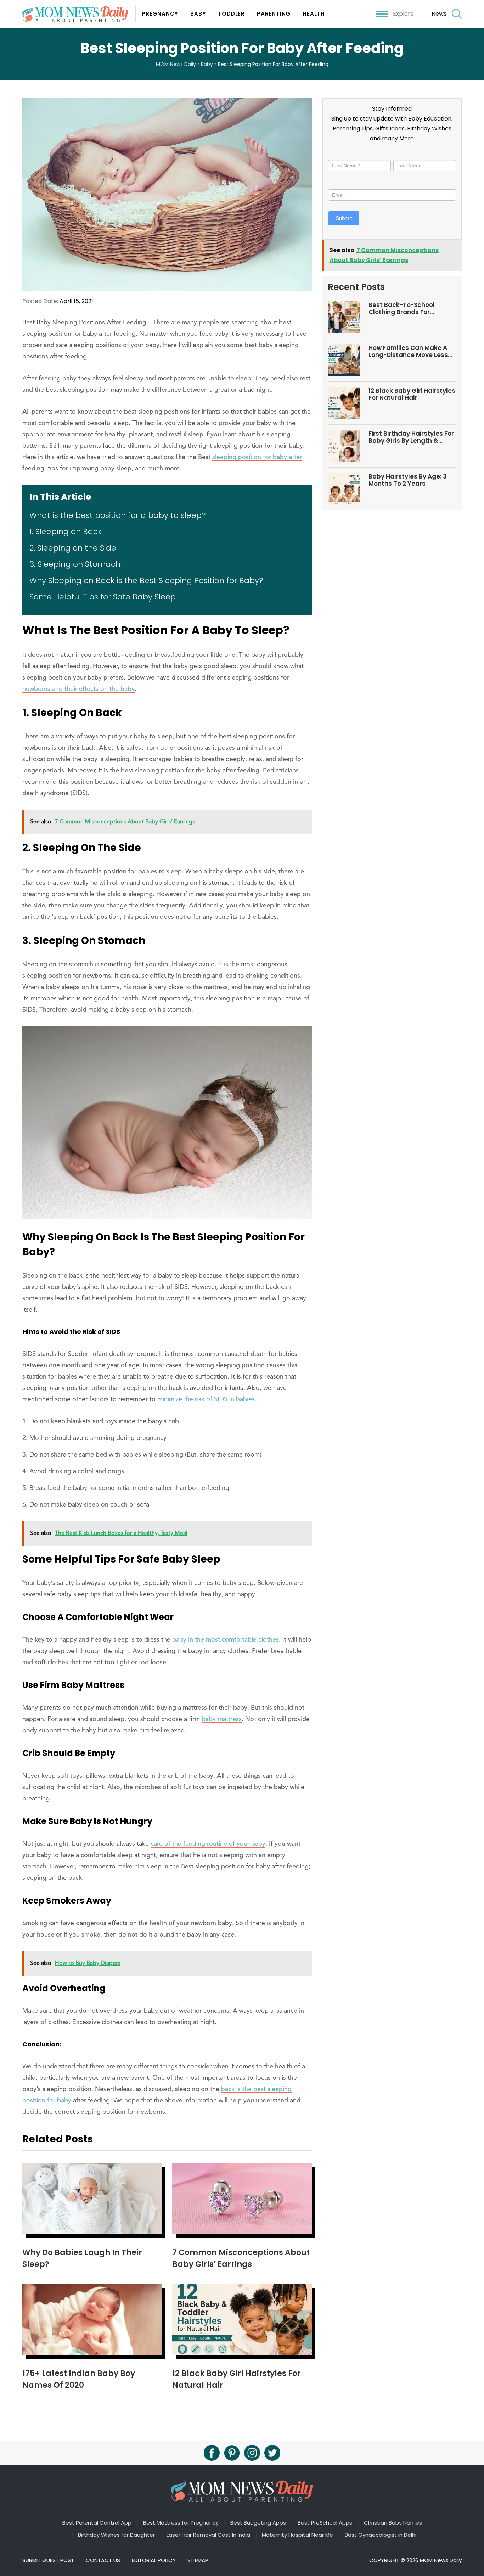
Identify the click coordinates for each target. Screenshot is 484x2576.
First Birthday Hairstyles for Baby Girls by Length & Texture (411, 437)
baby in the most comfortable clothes (226, 1640)
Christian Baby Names (393, 2523)
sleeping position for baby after (257, 457)
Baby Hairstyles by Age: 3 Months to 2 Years (408, 480)
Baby (198, 14)
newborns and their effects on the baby (78, 689)
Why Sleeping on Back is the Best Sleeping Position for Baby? (146, 580)
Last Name (406, 154)
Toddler (231, 14)
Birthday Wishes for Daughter (116, 2535)
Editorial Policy (154, 2560)
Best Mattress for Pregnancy (181, 2523)
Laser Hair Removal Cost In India (208, 2535)
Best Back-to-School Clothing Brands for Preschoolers (402, 309)
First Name (343, 154)
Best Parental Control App (97, 2523)
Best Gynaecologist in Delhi (381, 2535)
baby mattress (222, 1719)
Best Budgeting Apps (258, 2523)
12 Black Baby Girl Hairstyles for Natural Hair (412, 394)
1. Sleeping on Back (66, 532)
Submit (344, 218)
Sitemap (198, 2560)
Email (336, 183)
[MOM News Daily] (79, 14)
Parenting (274, 14)
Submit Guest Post (48, 2560)
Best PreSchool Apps (325, 2523)
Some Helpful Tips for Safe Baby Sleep (103, 597)
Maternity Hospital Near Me (297, 2535)
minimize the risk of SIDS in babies (206, 1399)
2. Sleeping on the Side (73, 548)
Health (314, 14)
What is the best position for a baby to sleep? (118, 515)
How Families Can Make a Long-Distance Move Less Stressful (408, 351)
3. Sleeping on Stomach (75, 564)
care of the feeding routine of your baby (208, 1844)
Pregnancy (160, 14)
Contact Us (103, 2560)
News (439, 14)
